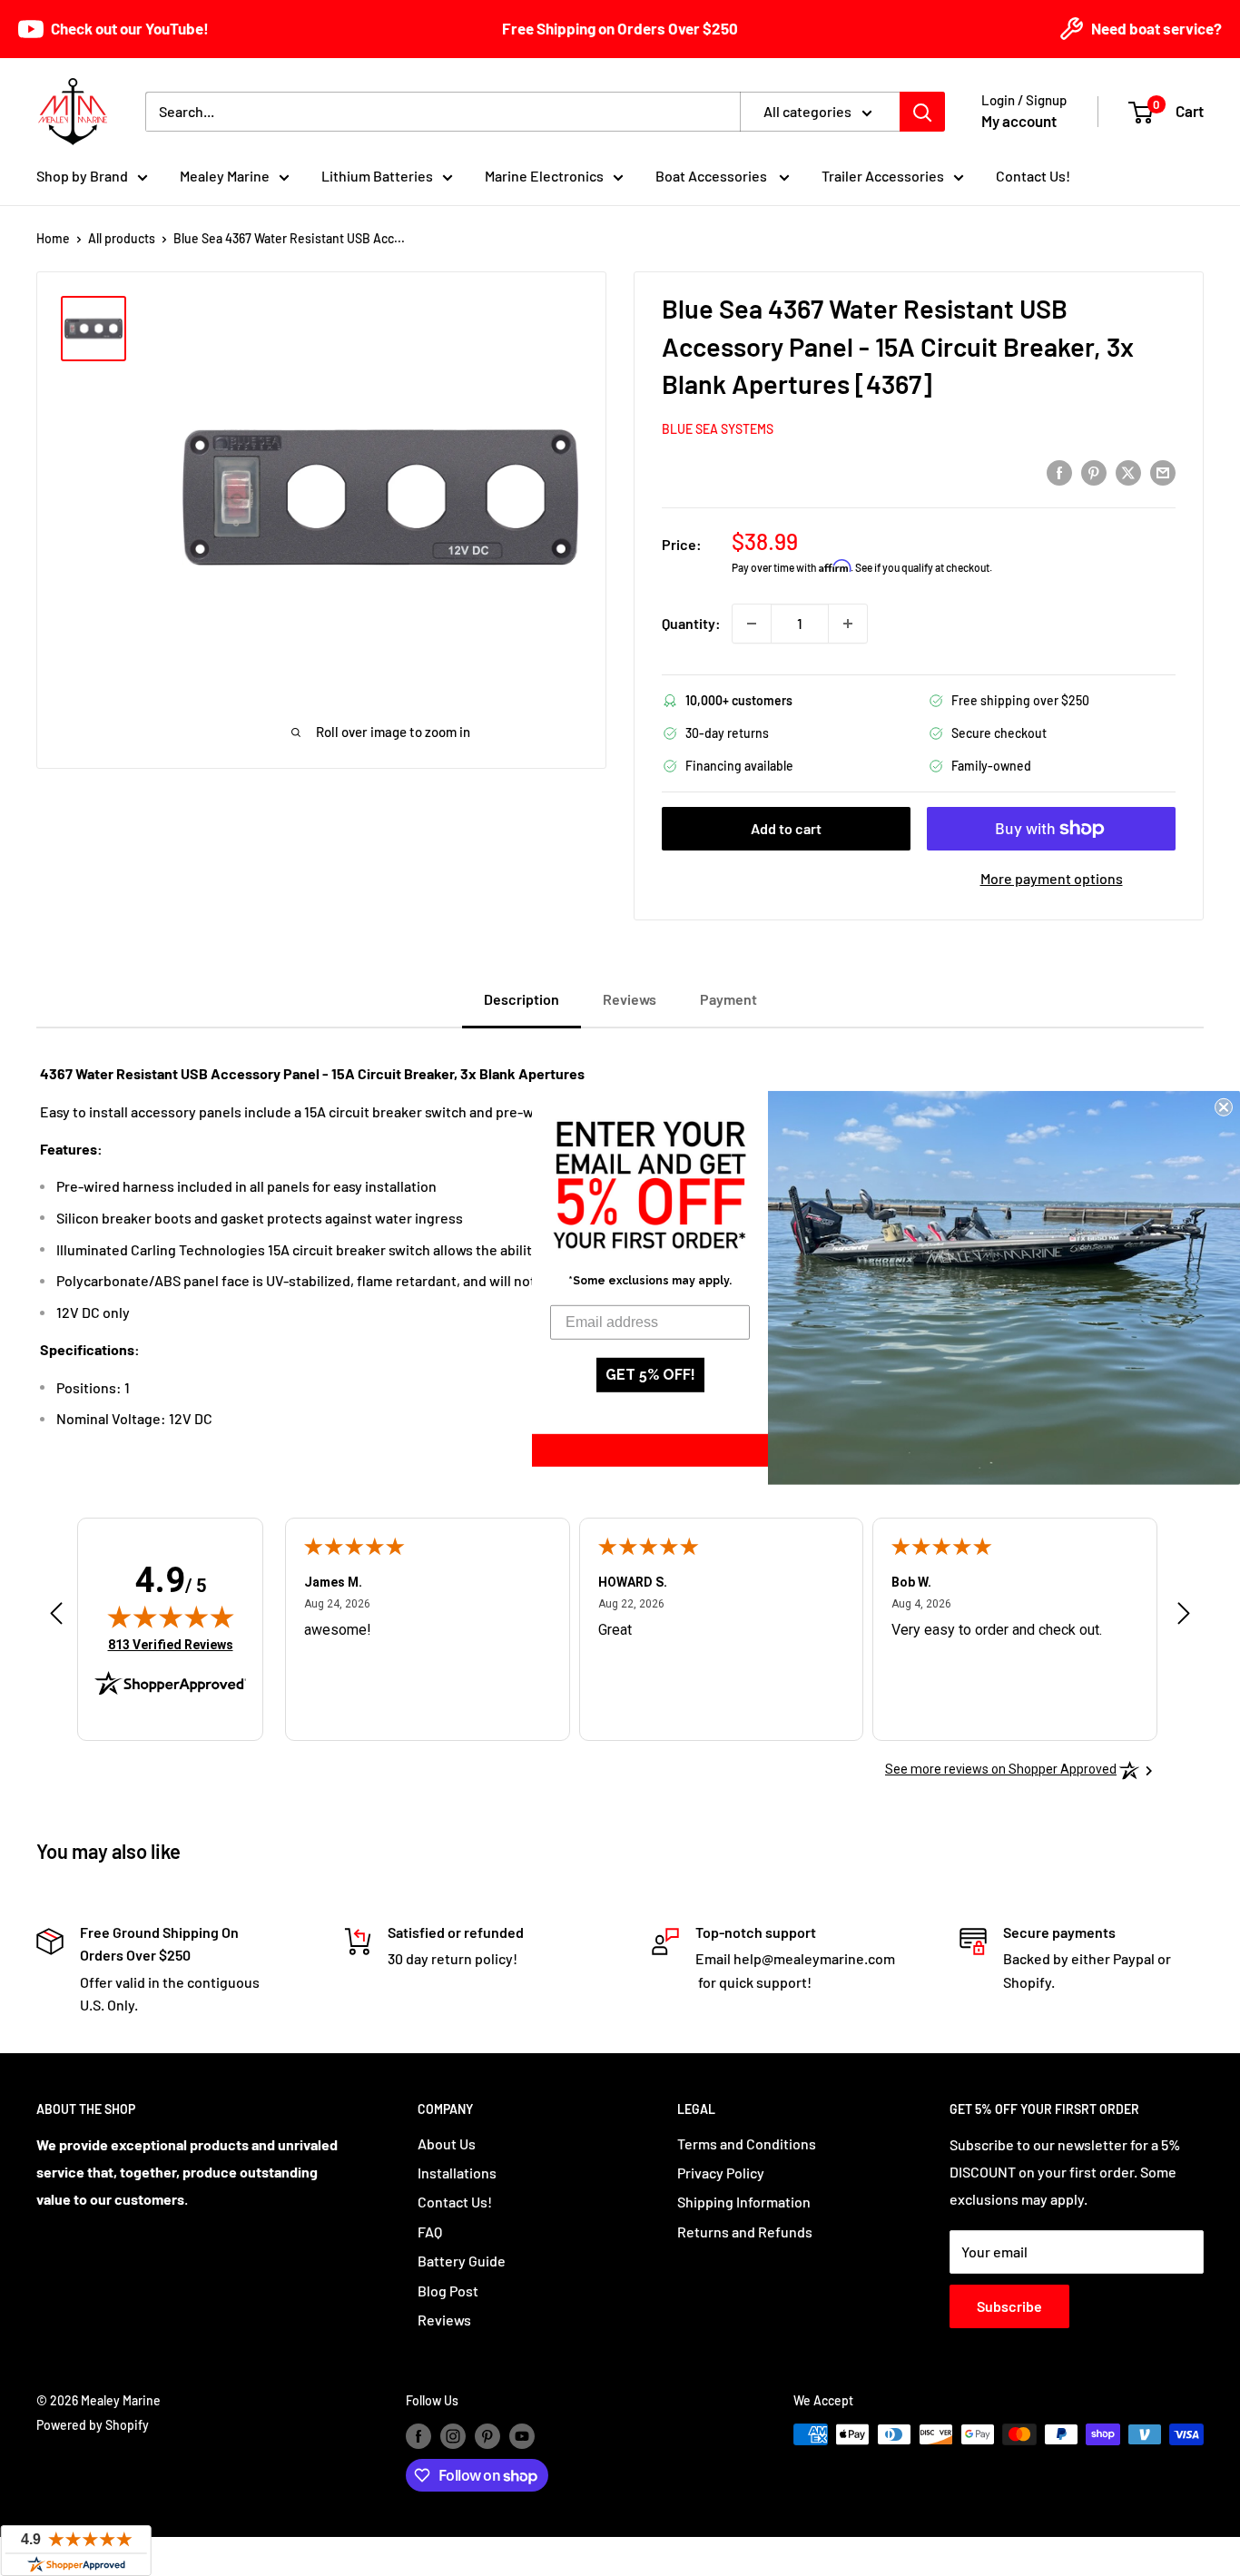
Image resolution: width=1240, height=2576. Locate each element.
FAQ (430, 2232)
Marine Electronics (544, 176)
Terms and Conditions (747, 2143)
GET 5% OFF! (650, 1375)
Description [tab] (522, 999)
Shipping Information (744, 2202)
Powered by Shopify (93, 2425)
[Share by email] (1163, 472)
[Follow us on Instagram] (453, 2436)
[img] (171, 1617)
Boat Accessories (713, 176)
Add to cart (786, 828)
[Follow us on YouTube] (522, 2436)
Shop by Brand (82, 176)
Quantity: (691, 623)
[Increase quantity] (848, 624)
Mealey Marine (225, 176)
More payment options (1052, 878)
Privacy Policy (721, 2173)
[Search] (922, 112)
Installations (457, 2173)
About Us (447, 2143)
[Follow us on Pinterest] (487, 2436)
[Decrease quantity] (752, 624)
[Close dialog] (1224, 1107)
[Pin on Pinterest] (1094, 472)
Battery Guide (462, 2261)
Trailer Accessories (883, 176)
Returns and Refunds (745, 2232)
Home (53, 238)
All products (122, 238)
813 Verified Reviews (171, 1644)
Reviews (444, 2320)
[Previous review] (56, 1618)
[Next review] (1184, 1618)
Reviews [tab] (630, 999)
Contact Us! (1033, 176)
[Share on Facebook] (1059, 472)
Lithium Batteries (377, 176)
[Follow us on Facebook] (418, 2436)
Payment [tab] (728, 999)
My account (1019, 121)
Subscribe (1009, 2306)
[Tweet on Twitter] (1128, 472)
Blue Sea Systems (718, 429)
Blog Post (448, 2291)
